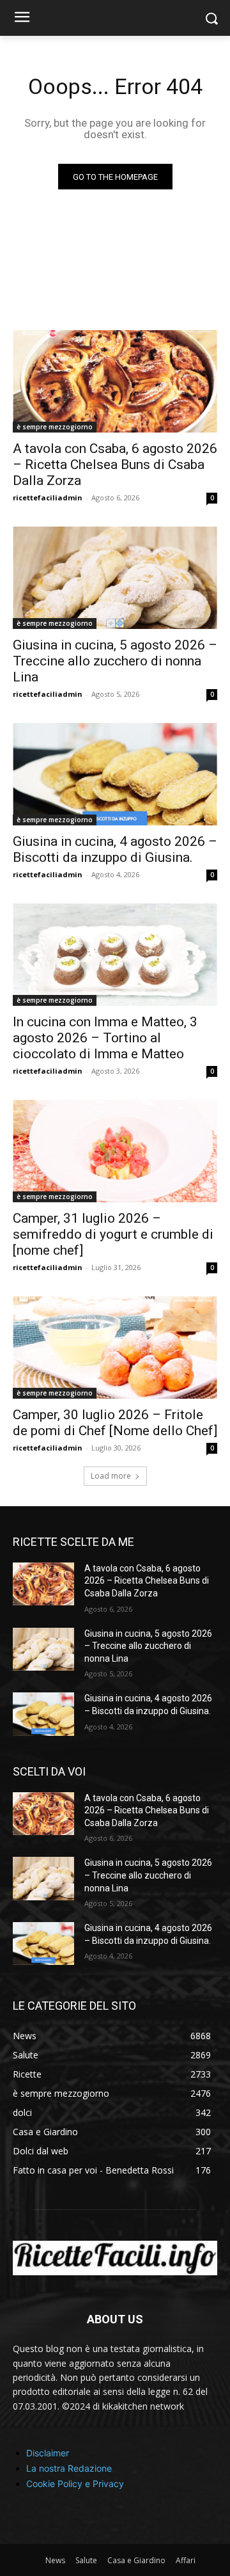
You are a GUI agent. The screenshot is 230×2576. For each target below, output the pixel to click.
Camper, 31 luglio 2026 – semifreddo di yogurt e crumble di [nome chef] (113, 1234)
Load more (111, 1476)
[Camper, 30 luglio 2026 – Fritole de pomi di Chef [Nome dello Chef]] (115, 1348)
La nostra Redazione (69, 2468)
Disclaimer (48, 2453)
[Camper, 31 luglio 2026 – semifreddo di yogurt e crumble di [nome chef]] (115, 1151)
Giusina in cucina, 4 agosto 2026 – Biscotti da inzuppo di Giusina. (115, 849)
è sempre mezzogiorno (55, 427)
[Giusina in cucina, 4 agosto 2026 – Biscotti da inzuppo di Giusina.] (115, 774)
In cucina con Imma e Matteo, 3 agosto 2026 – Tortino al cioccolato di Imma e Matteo (105, 1038)
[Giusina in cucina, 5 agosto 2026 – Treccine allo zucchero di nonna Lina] (115, 578)
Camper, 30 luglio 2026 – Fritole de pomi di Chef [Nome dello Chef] (115, 1423)
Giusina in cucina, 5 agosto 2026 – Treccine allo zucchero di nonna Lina (115, 661)
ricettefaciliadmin (48, 497)
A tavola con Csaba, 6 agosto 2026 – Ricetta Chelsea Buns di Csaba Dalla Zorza (115, 465)
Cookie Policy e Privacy (75, 2484)
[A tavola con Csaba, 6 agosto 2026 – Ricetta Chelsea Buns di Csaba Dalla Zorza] (115, 381)
